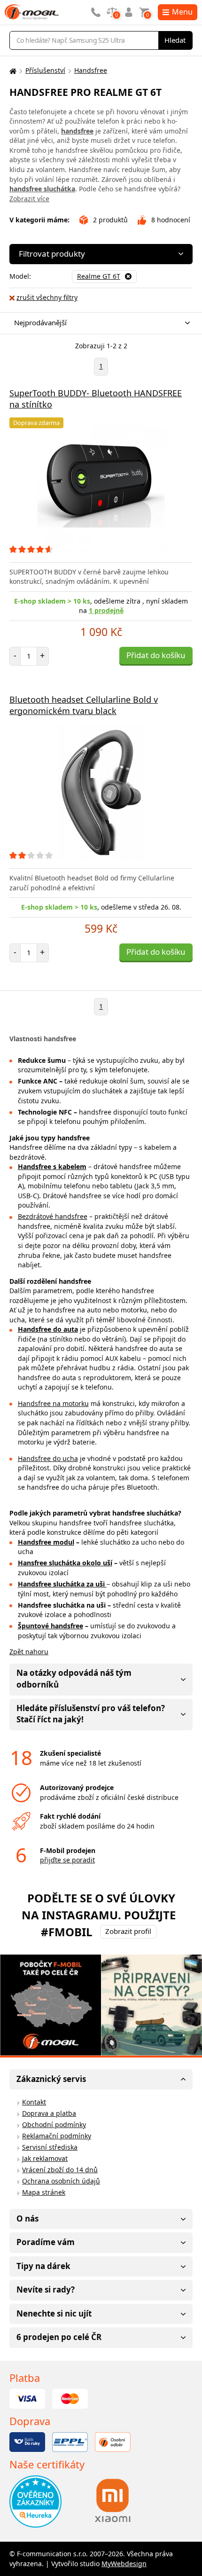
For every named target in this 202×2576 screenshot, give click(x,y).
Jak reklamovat (45, 2158)
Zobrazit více (29, 199)
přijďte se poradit (67, 1860)
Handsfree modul (46, 1542)
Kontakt (34, 2102)
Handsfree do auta (48, 1329)
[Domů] (12, 71)
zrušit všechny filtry (47, 297)
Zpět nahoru (29, 1652)
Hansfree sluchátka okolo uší (65, 1563)
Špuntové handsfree (50, 1626)
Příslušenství (45, 70)
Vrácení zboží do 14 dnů (60, 2170)
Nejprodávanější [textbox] (40, 322)
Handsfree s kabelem (52, 1166)
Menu (182, 12)
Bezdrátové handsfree (53, 1216)
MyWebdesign (124, 2564)
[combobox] (99, 323)
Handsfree (91, 70)
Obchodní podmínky (54, 2124)
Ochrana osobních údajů (61, 2181)
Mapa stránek (44, 2192)
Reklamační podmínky (57, 2136)
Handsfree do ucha (48, 1458)
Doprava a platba (49, 2113)
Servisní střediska (50, 2147)
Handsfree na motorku (53, 1403)
